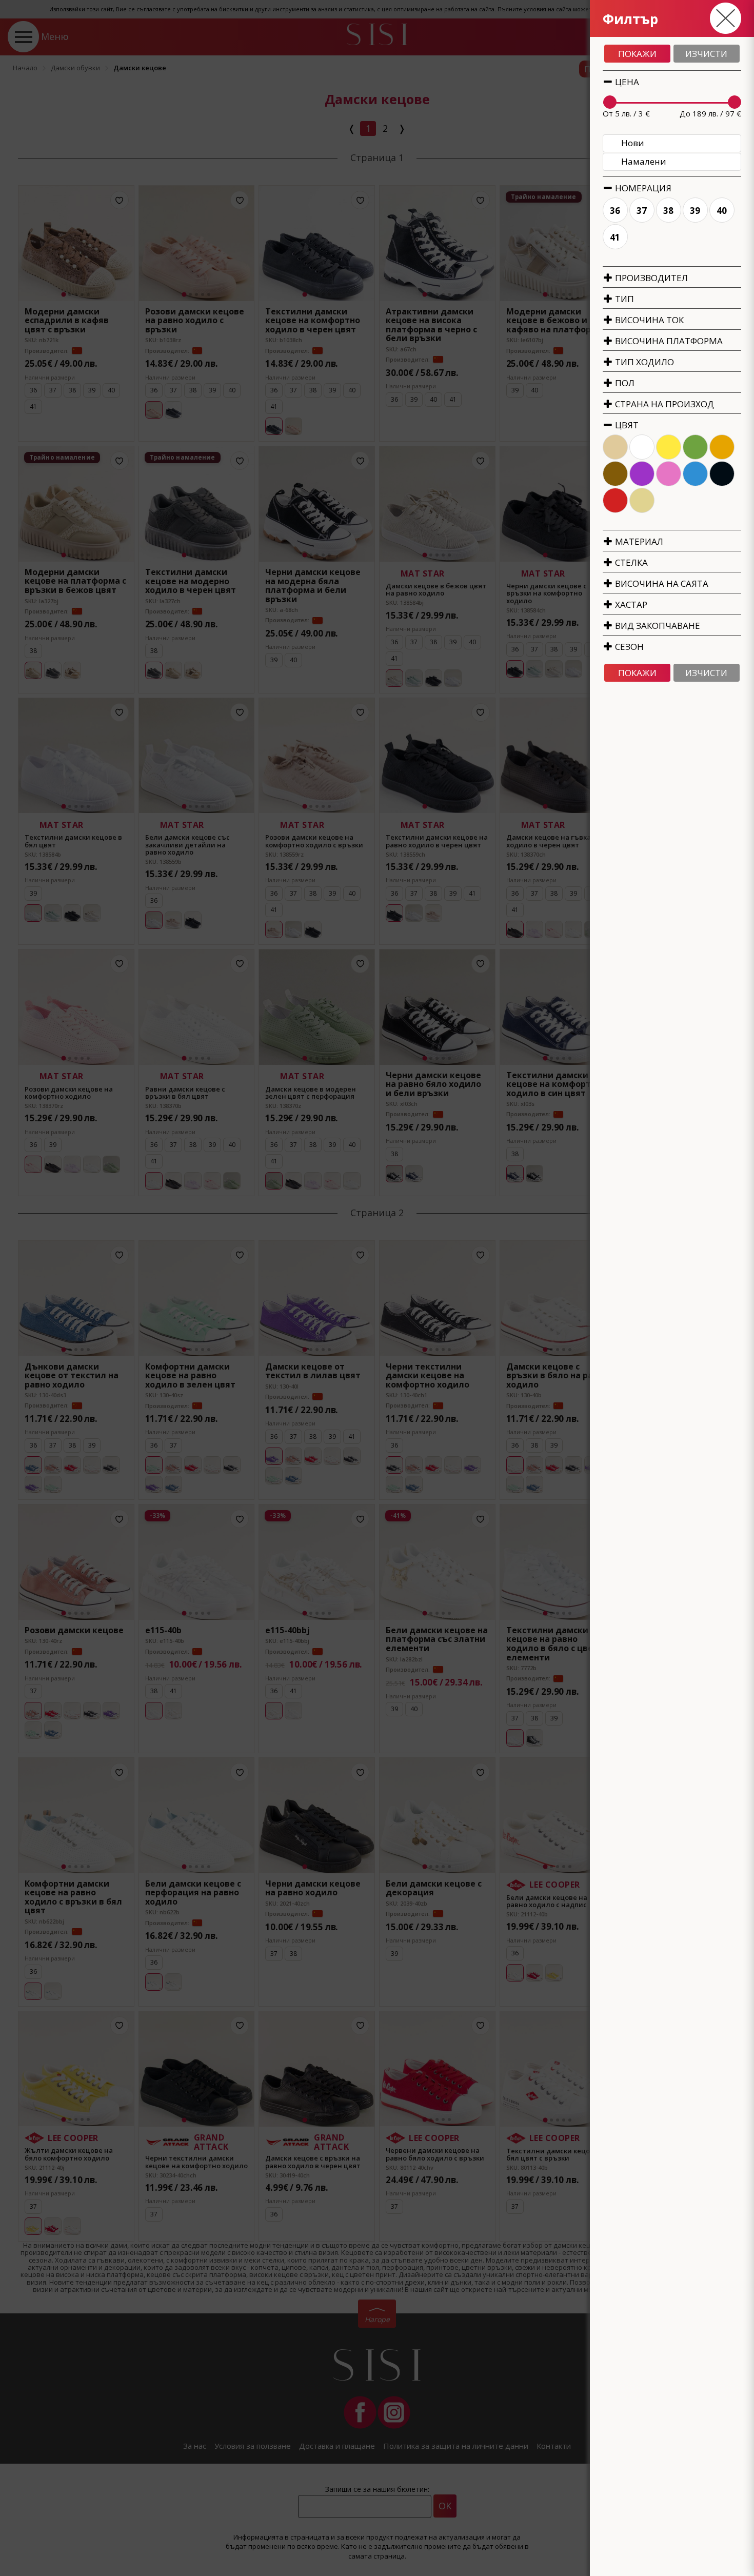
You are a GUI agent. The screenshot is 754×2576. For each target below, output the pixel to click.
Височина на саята (661, 583)
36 (616, 211)
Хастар (630, 605)
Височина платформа (668, 341)
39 (696, 211)
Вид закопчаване (657, 626)
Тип (623, 299)
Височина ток (648, 320)
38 (669, 211)
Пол (624, 383)
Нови (633, 143)
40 (722, 211)
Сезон (628, 647)
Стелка (630, 562)
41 (616, 237)
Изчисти (706, 54)
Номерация (642, 188)
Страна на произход (663, 404)
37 (642, 211)
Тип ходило (643, 362)
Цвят (626, 425)
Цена (626, 82)
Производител (650, 278)
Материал (638, 541)
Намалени (644, 161)
